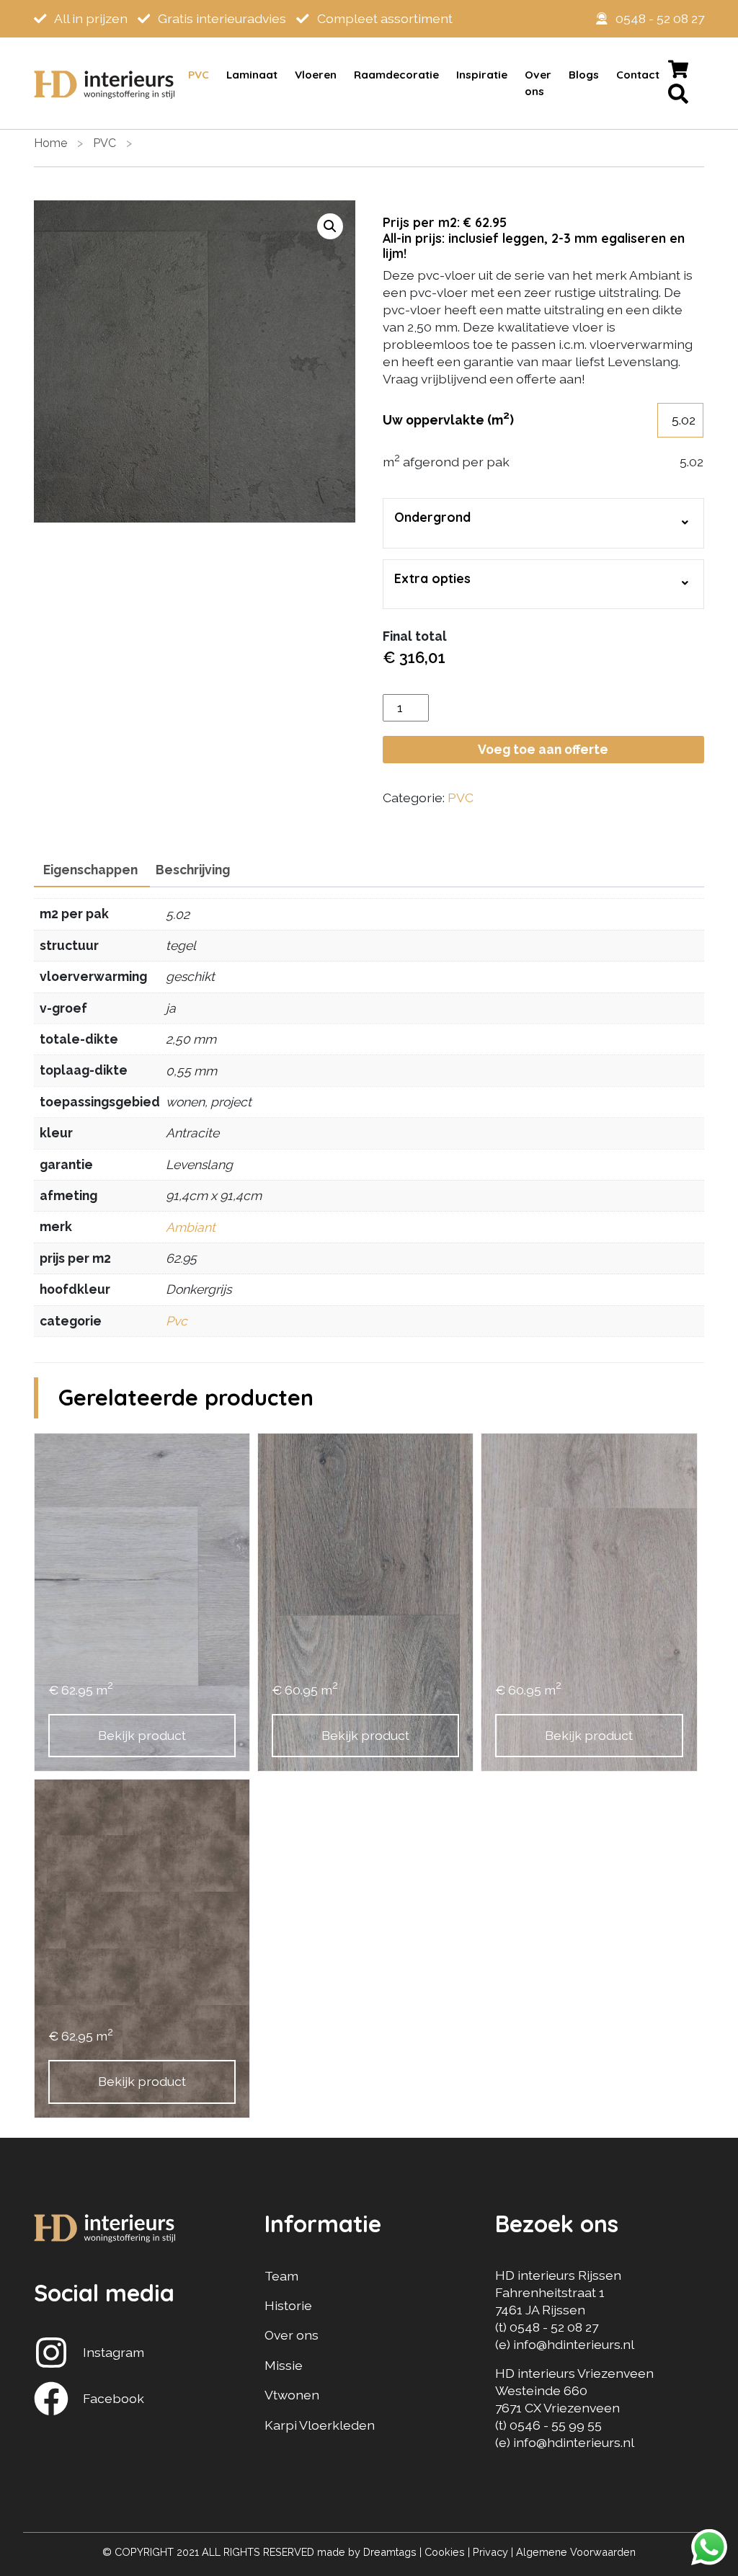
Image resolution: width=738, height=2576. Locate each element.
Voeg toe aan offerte (543, 749)
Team (281, 2276)
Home (50, 143)
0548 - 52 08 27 (660, 18)
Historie (288, 2305)
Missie (284, 2365)
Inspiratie (482, 75)
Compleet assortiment (383, 18)
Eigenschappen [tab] (90, 870)
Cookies (445, 2552)
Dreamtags (390, 2552)
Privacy (490, 2552)
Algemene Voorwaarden (576, 2552)
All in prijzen (90, 18)
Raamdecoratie (396, 75)
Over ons (538, 83)
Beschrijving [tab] (193, 870)
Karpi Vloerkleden (320, 2425)
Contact (638, 75)
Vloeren (316, 75)
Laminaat (252, 75)
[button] (330, 226)
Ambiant (191, 1227)
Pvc (177, 1321)
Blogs (584, 75)
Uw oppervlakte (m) (448, 419)
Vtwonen (292, 2395)
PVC (199, 75)
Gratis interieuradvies (221, 18)
